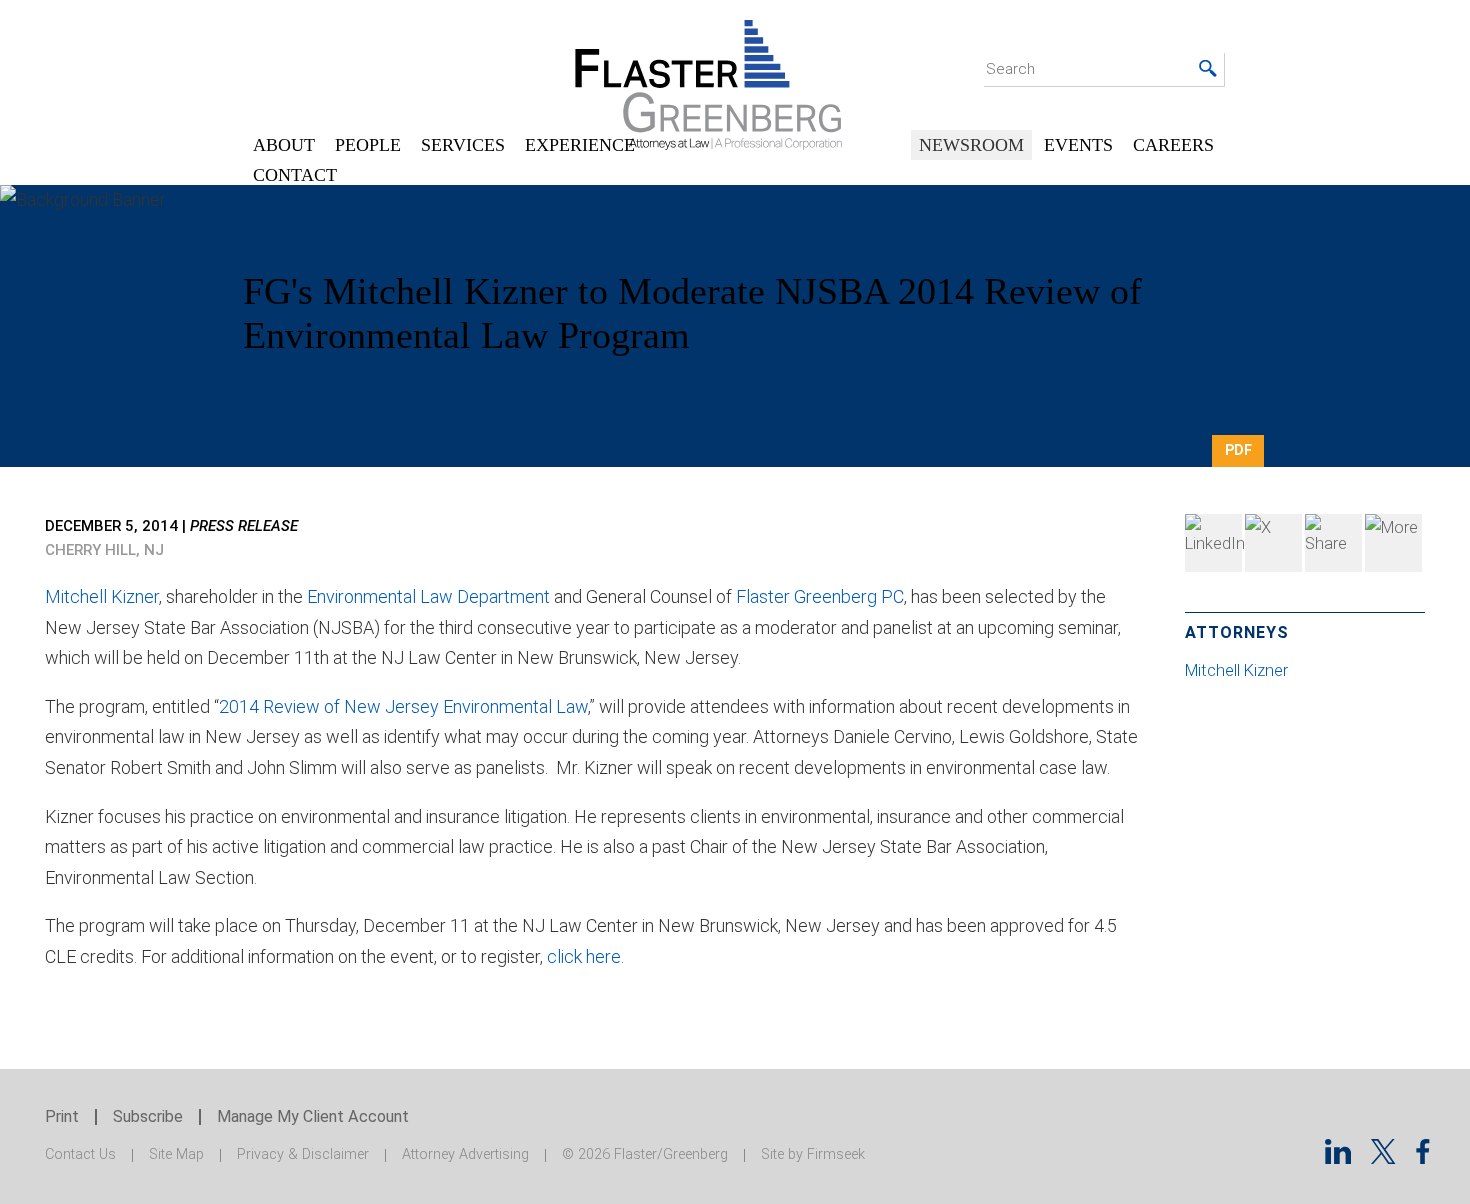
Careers (1173, 145)
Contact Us (80, 1154)
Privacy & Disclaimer (303, 1154)
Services (463, 145)
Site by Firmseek (813, 1154)
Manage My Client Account (313, 1116)
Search (1010, 69)
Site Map (176, 1154)
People (368, 145)
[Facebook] (1333, 543)
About (284, 145)
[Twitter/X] (1383, 1157)
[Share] (1393, 543)
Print (62, 1116)
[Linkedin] (1338, 1157)
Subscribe (148, 1116)
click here (584, 956)
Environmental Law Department (428, 596)
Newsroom (971, 145)
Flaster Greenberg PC (820, 596)
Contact (295, 175)
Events (1078, 145)
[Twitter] (1273, 543)
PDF (1238, 450)
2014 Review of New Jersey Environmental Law (403, 706)
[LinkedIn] (1213, 543)
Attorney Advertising (465, 1154)
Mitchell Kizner (102, 596)
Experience (580, 145)
